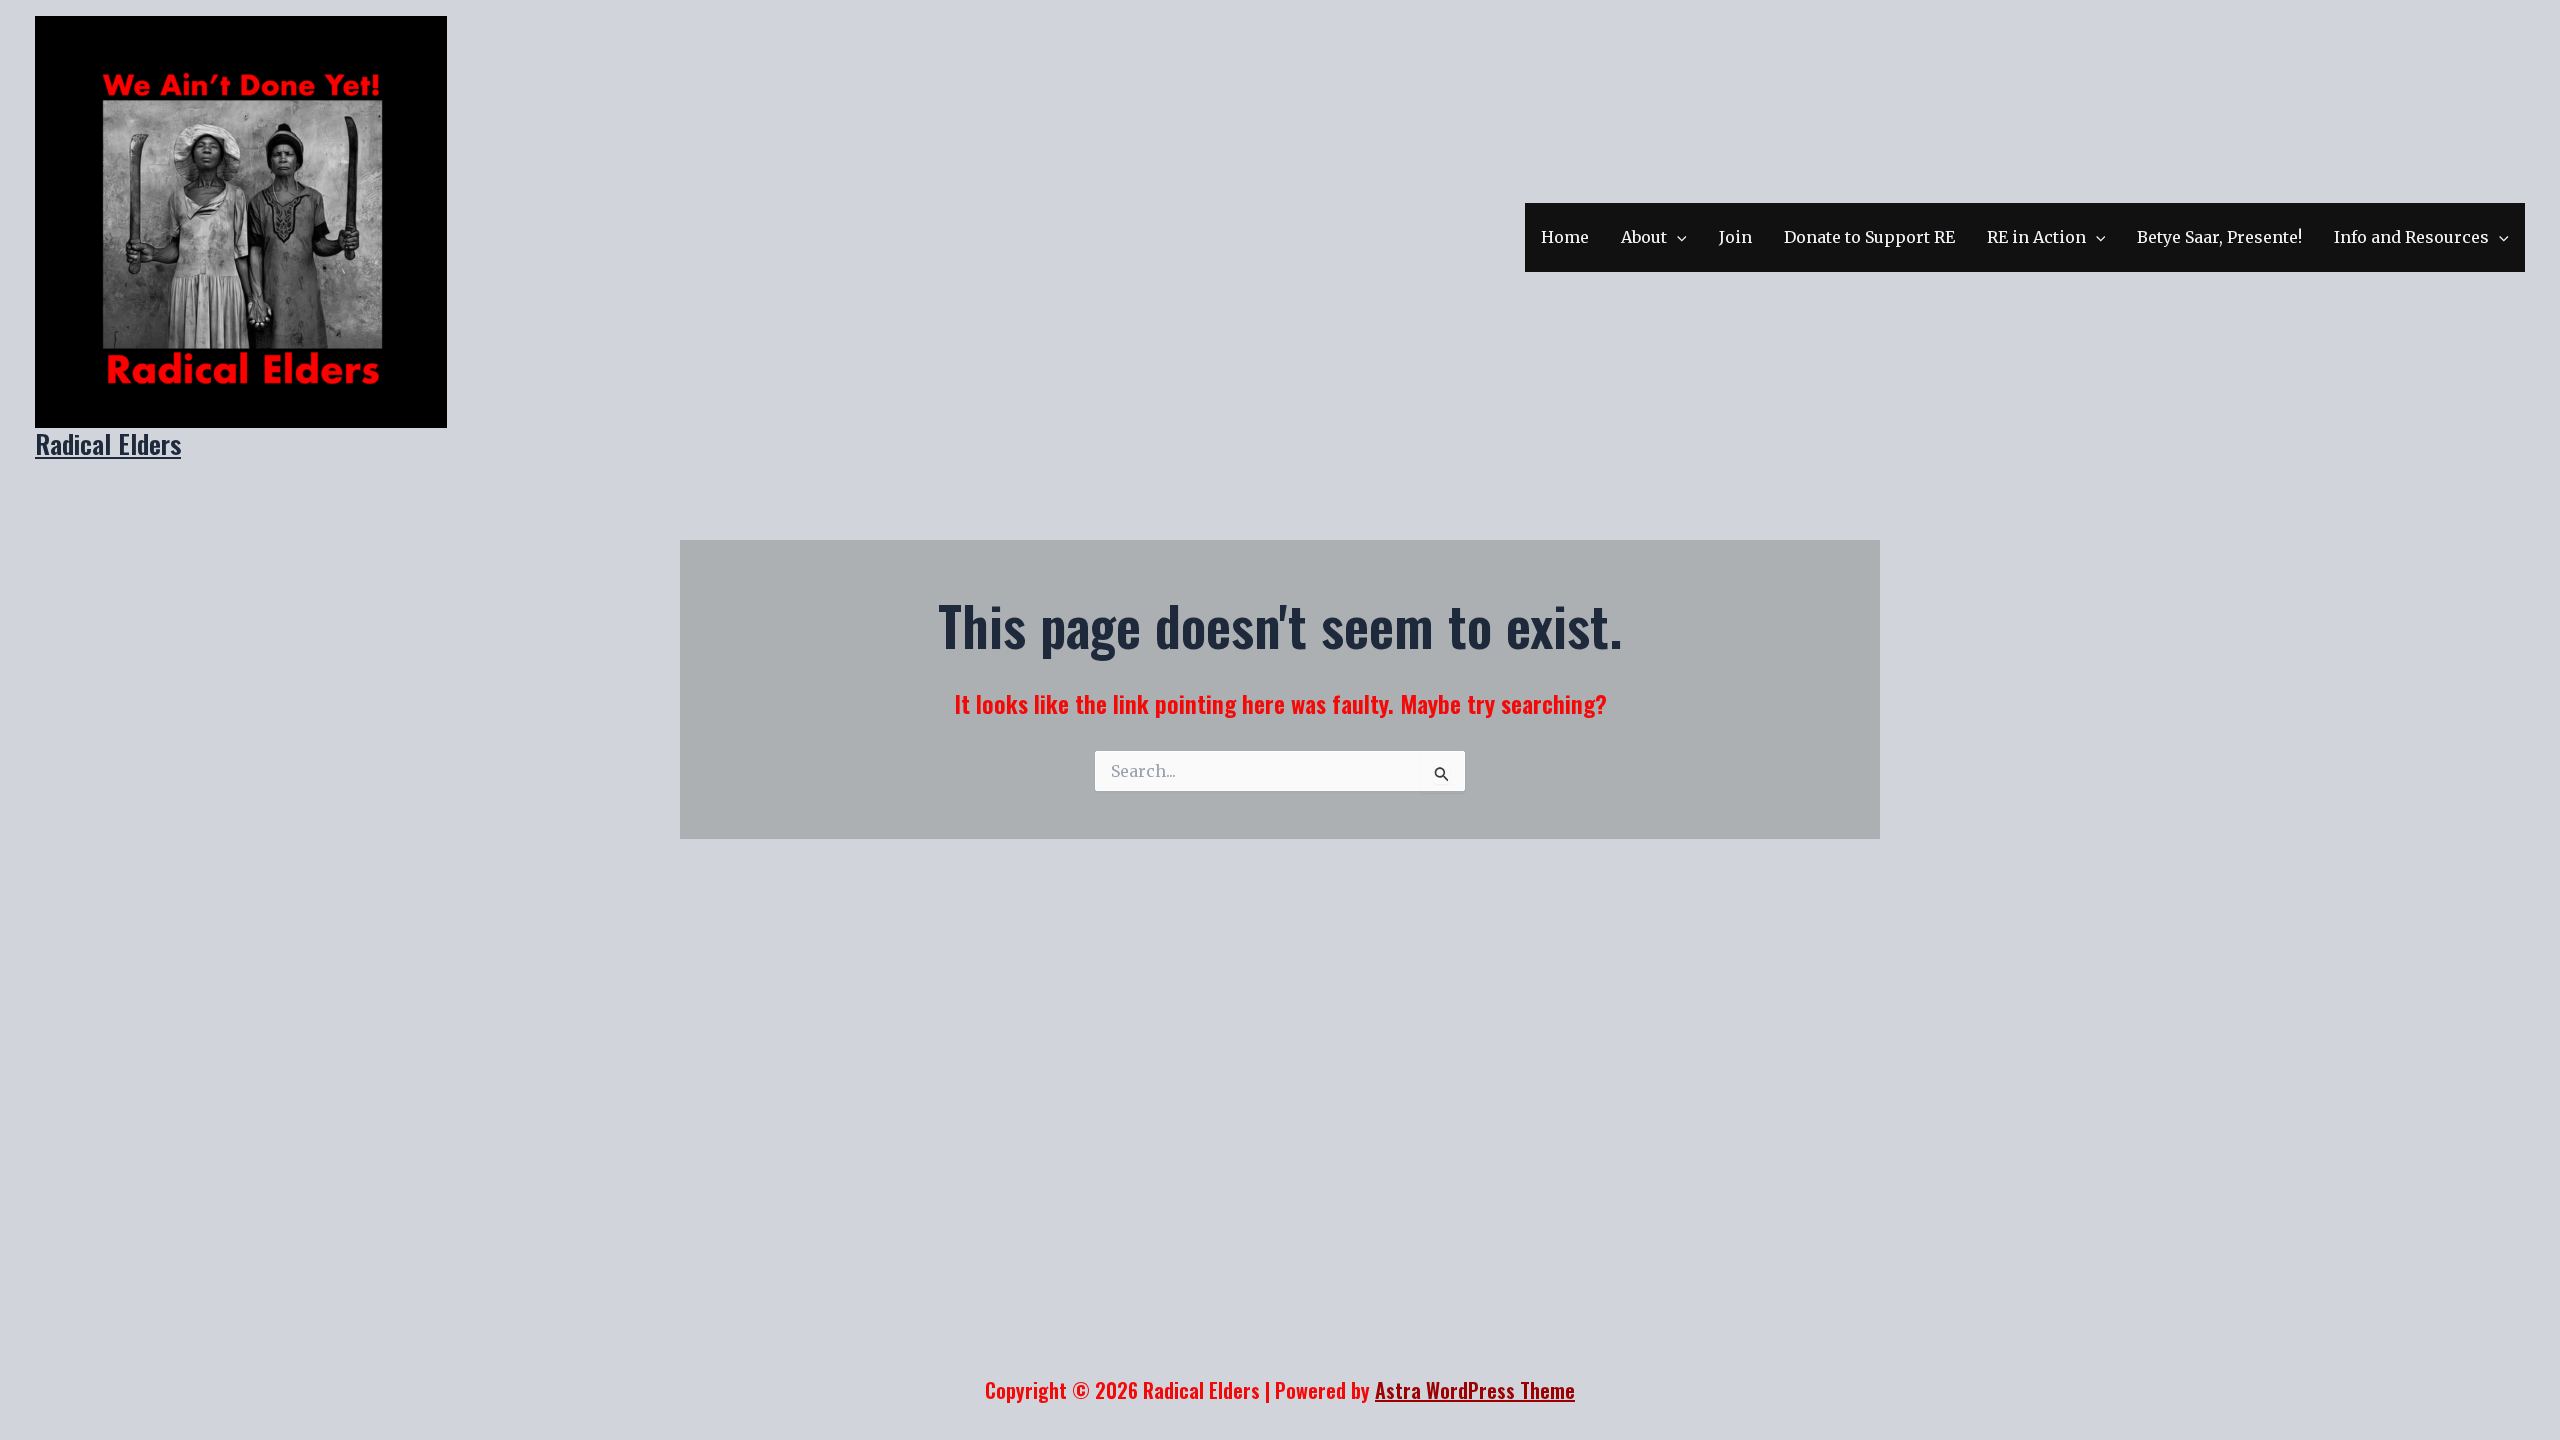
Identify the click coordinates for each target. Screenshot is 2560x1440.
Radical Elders (108, 443)
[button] (1677, 237)
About (1644, 237)
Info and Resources (2411, 237)
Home (1565, 237)
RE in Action (2036, 237)
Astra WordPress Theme (1475, 1390)
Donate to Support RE (1869, 237)
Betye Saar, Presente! (2219, 237)
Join (1735, 237)
